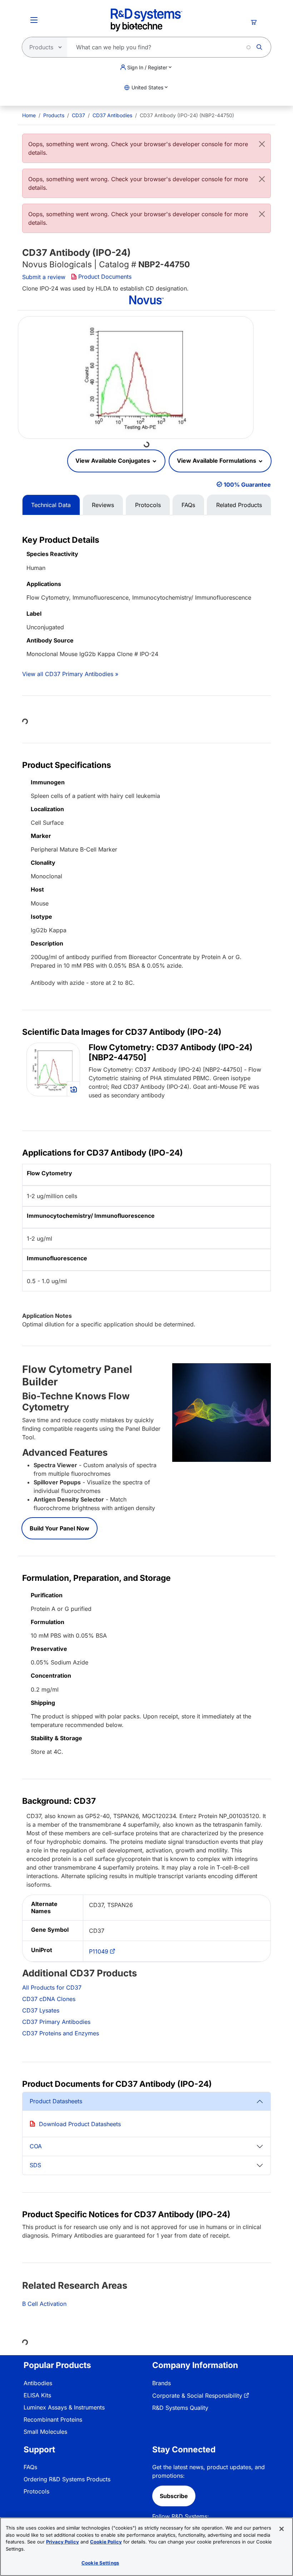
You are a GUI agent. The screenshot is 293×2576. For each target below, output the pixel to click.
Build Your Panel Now (59, 1528)
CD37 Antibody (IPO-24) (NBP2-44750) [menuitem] (187, 115)
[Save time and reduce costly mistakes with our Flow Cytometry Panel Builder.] (222, 1412)
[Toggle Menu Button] (34, 20)
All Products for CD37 (52, 1987)
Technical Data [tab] (51, 505)
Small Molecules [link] (45, 2432)
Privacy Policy (63, 2542)
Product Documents (105, 277)
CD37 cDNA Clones (49, 1999)
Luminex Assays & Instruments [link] (64, 2407)
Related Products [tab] (239, 505)
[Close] (262, 144)
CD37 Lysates (41, 2010)
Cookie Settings (100, 2563)
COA (36, 2146)
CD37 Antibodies (112, 115)
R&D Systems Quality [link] (180, 2408)
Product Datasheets (56, 2101)
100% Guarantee (247, 485)
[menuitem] (29, 115)
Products (54, 115)
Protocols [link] (36, 2491)
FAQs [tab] (188, 505)
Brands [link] (162, 2383)
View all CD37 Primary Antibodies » (70, 674)
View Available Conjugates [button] (113, 461)
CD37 (78, 115)
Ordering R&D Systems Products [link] (67, 2479)
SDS (35, 2165)
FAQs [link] (30, 2467)
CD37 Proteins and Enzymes (61, 2033)
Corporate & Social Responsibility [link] (197, 2396)
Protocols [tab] (148, 505)
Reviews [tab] (103, 505)
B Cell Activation (44, 2304)
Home (29, 115)
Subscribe (174, 2496)
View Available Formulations (217, 461)
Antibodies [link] (38, 2383)
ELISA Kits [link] (37, 2395)
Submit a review (44, 277)
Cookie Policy (106, 2542)
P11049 (99, 1951)
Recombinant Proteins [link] (53, 2419)
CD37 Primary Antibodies (56, 2022)
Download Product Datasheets (80, 2124)
